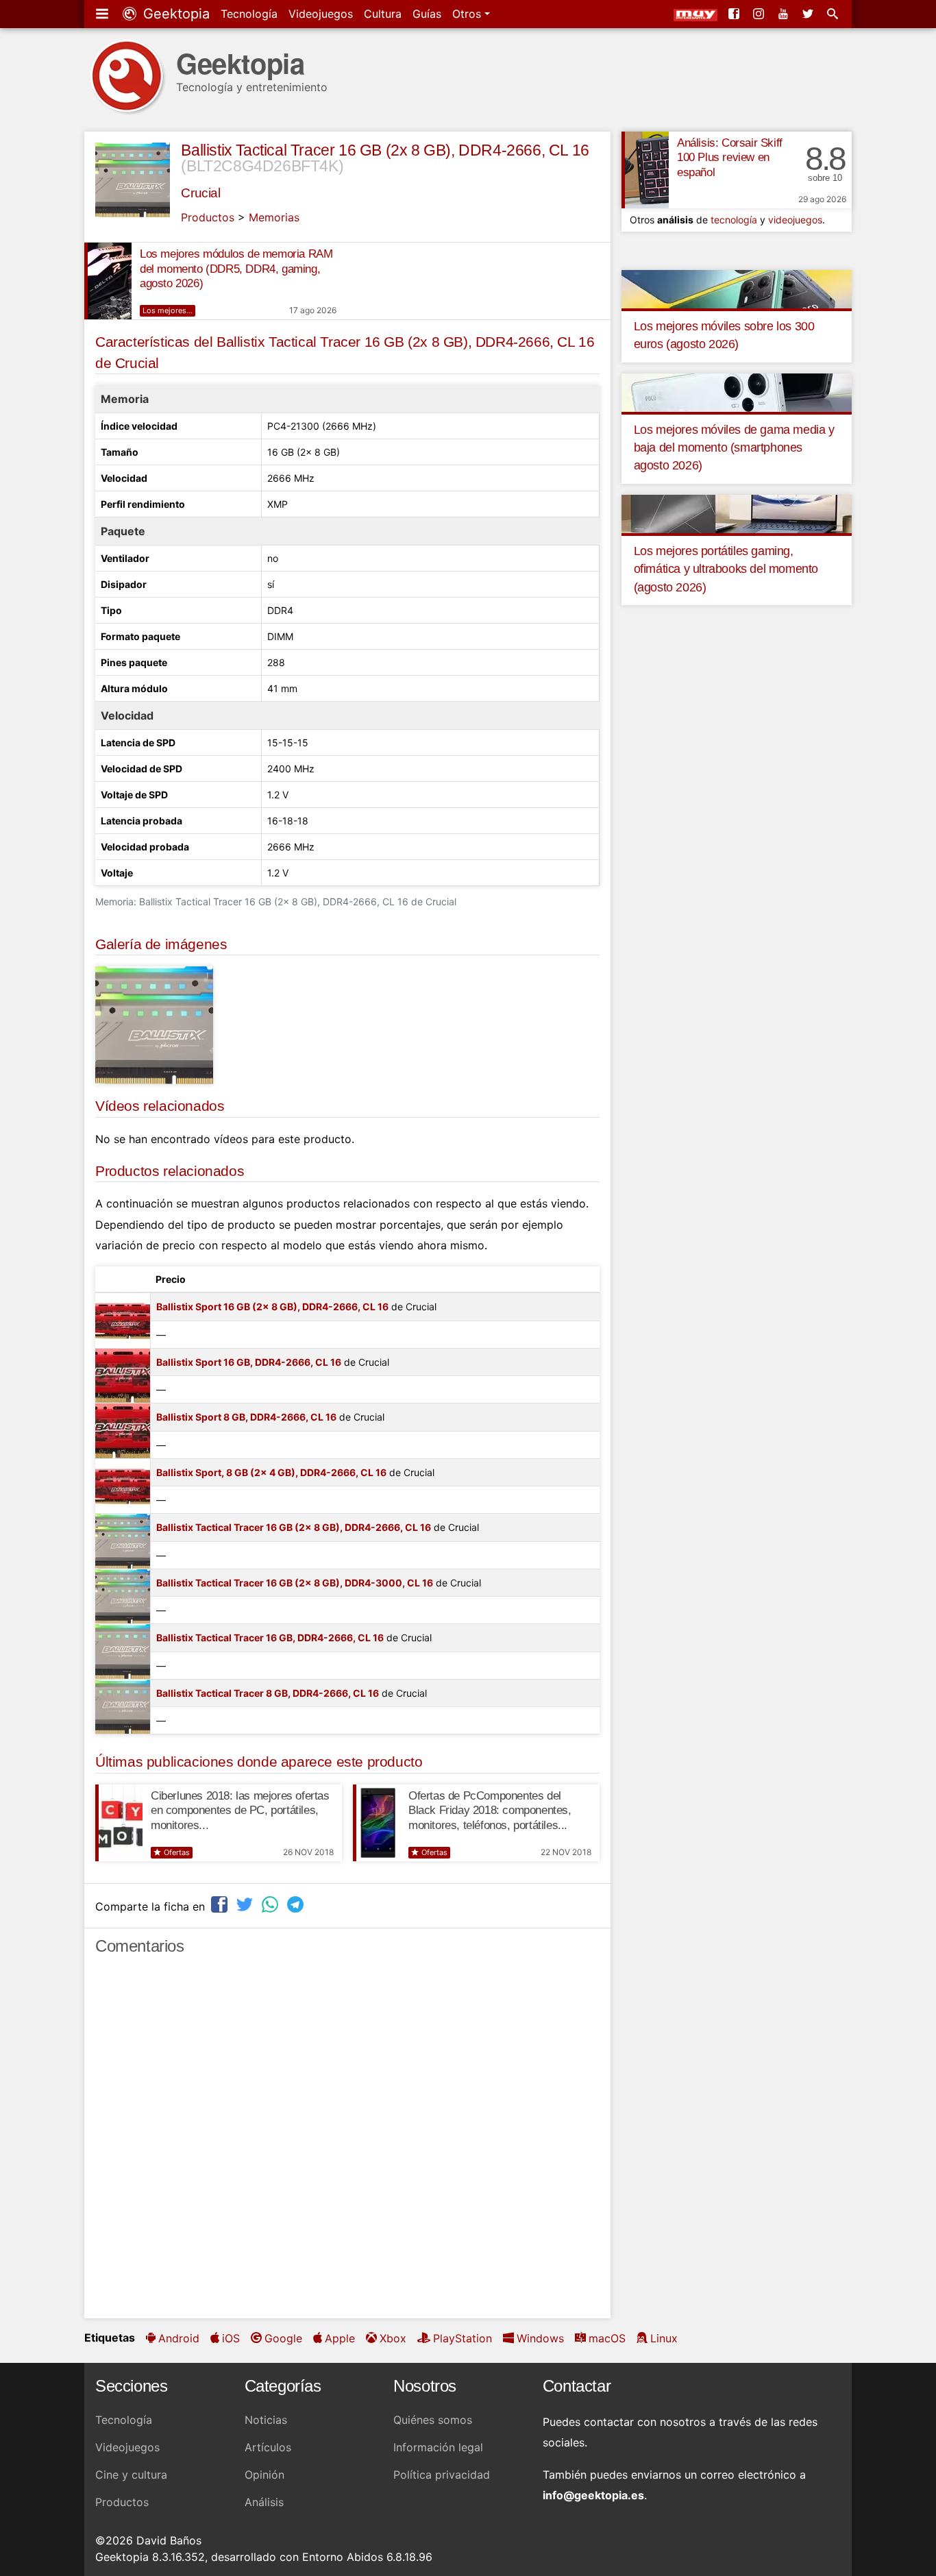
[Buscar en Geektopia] (834, 14)
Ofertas (177, 1852)
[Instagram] (760, 14)
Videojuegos (321, 14)
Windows (540, 2338)
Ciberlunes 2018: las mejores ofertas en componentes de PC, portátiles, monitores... (240, 1811)
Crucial (200, 193)
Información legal (438, 2447)
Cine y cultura (131, 2475)
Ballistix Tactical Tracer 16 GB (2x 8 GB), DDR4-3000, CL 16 (295, 1583)
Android (179, 2338)
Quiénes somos (433, 2420)
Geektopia (174, 14)
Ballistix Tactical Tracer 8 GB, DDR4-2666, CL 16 (268, 1693)
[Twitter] (809, 14)
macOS (607, 2338)
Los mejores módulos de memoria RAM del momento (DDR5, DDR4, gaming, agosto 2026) (236, 269)
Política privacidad (442, 2475)
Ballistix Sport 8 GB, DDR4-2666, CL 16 (246, 1417)
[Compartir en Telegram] (297, 1905)
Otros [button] (468, 14)
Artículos (268, 2447)
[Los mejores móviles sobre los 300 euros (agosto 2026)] (737, 288)
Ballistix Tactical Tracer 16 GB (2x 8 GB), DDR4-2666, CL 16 (385, 150)
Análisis (264, 2502)
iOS (231, 2338)
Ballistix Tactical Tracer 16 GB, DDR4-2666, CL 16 (270, 1637)
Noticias (266, 2420)
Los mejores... (168, 310)
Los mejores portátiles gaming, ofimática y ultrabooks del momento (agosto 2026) (726, 569)
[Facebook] (735, 14)
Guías (427, 14)
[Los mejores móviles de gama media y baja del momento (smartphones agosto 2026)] (737, 391)
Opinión (264, 2475)
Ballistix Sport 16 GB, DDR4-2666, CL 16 (249, 1362)
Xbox (393, 2338)
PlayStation (463, 2338)
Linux (664, 2338)
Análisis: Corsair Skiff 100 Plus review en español (730, 158)
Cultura (383, 14)
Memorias (274, 217)
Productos (208, 217)
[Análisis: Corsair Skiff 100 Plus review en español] (645, 170)
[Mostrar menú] (103, 14)
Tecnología (249, 14)
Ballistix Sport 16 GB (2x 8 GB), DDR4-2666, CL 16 (272, 1307)
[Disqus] (347, 2143)
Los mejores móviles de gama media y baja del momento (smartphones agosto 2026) (734, 448)
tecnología (734, 220)
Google (283, 2338)
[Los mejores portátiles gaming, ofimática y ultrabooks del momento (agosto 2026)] (737, 513)
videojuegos (795, 220)
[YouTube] (785, 14)
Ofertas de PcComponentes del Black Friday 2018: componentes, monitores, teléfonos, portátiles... (490, 1811)
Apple (340, 2338)
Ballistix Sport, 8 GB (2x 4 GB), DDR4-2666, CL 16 (271, 1472)
